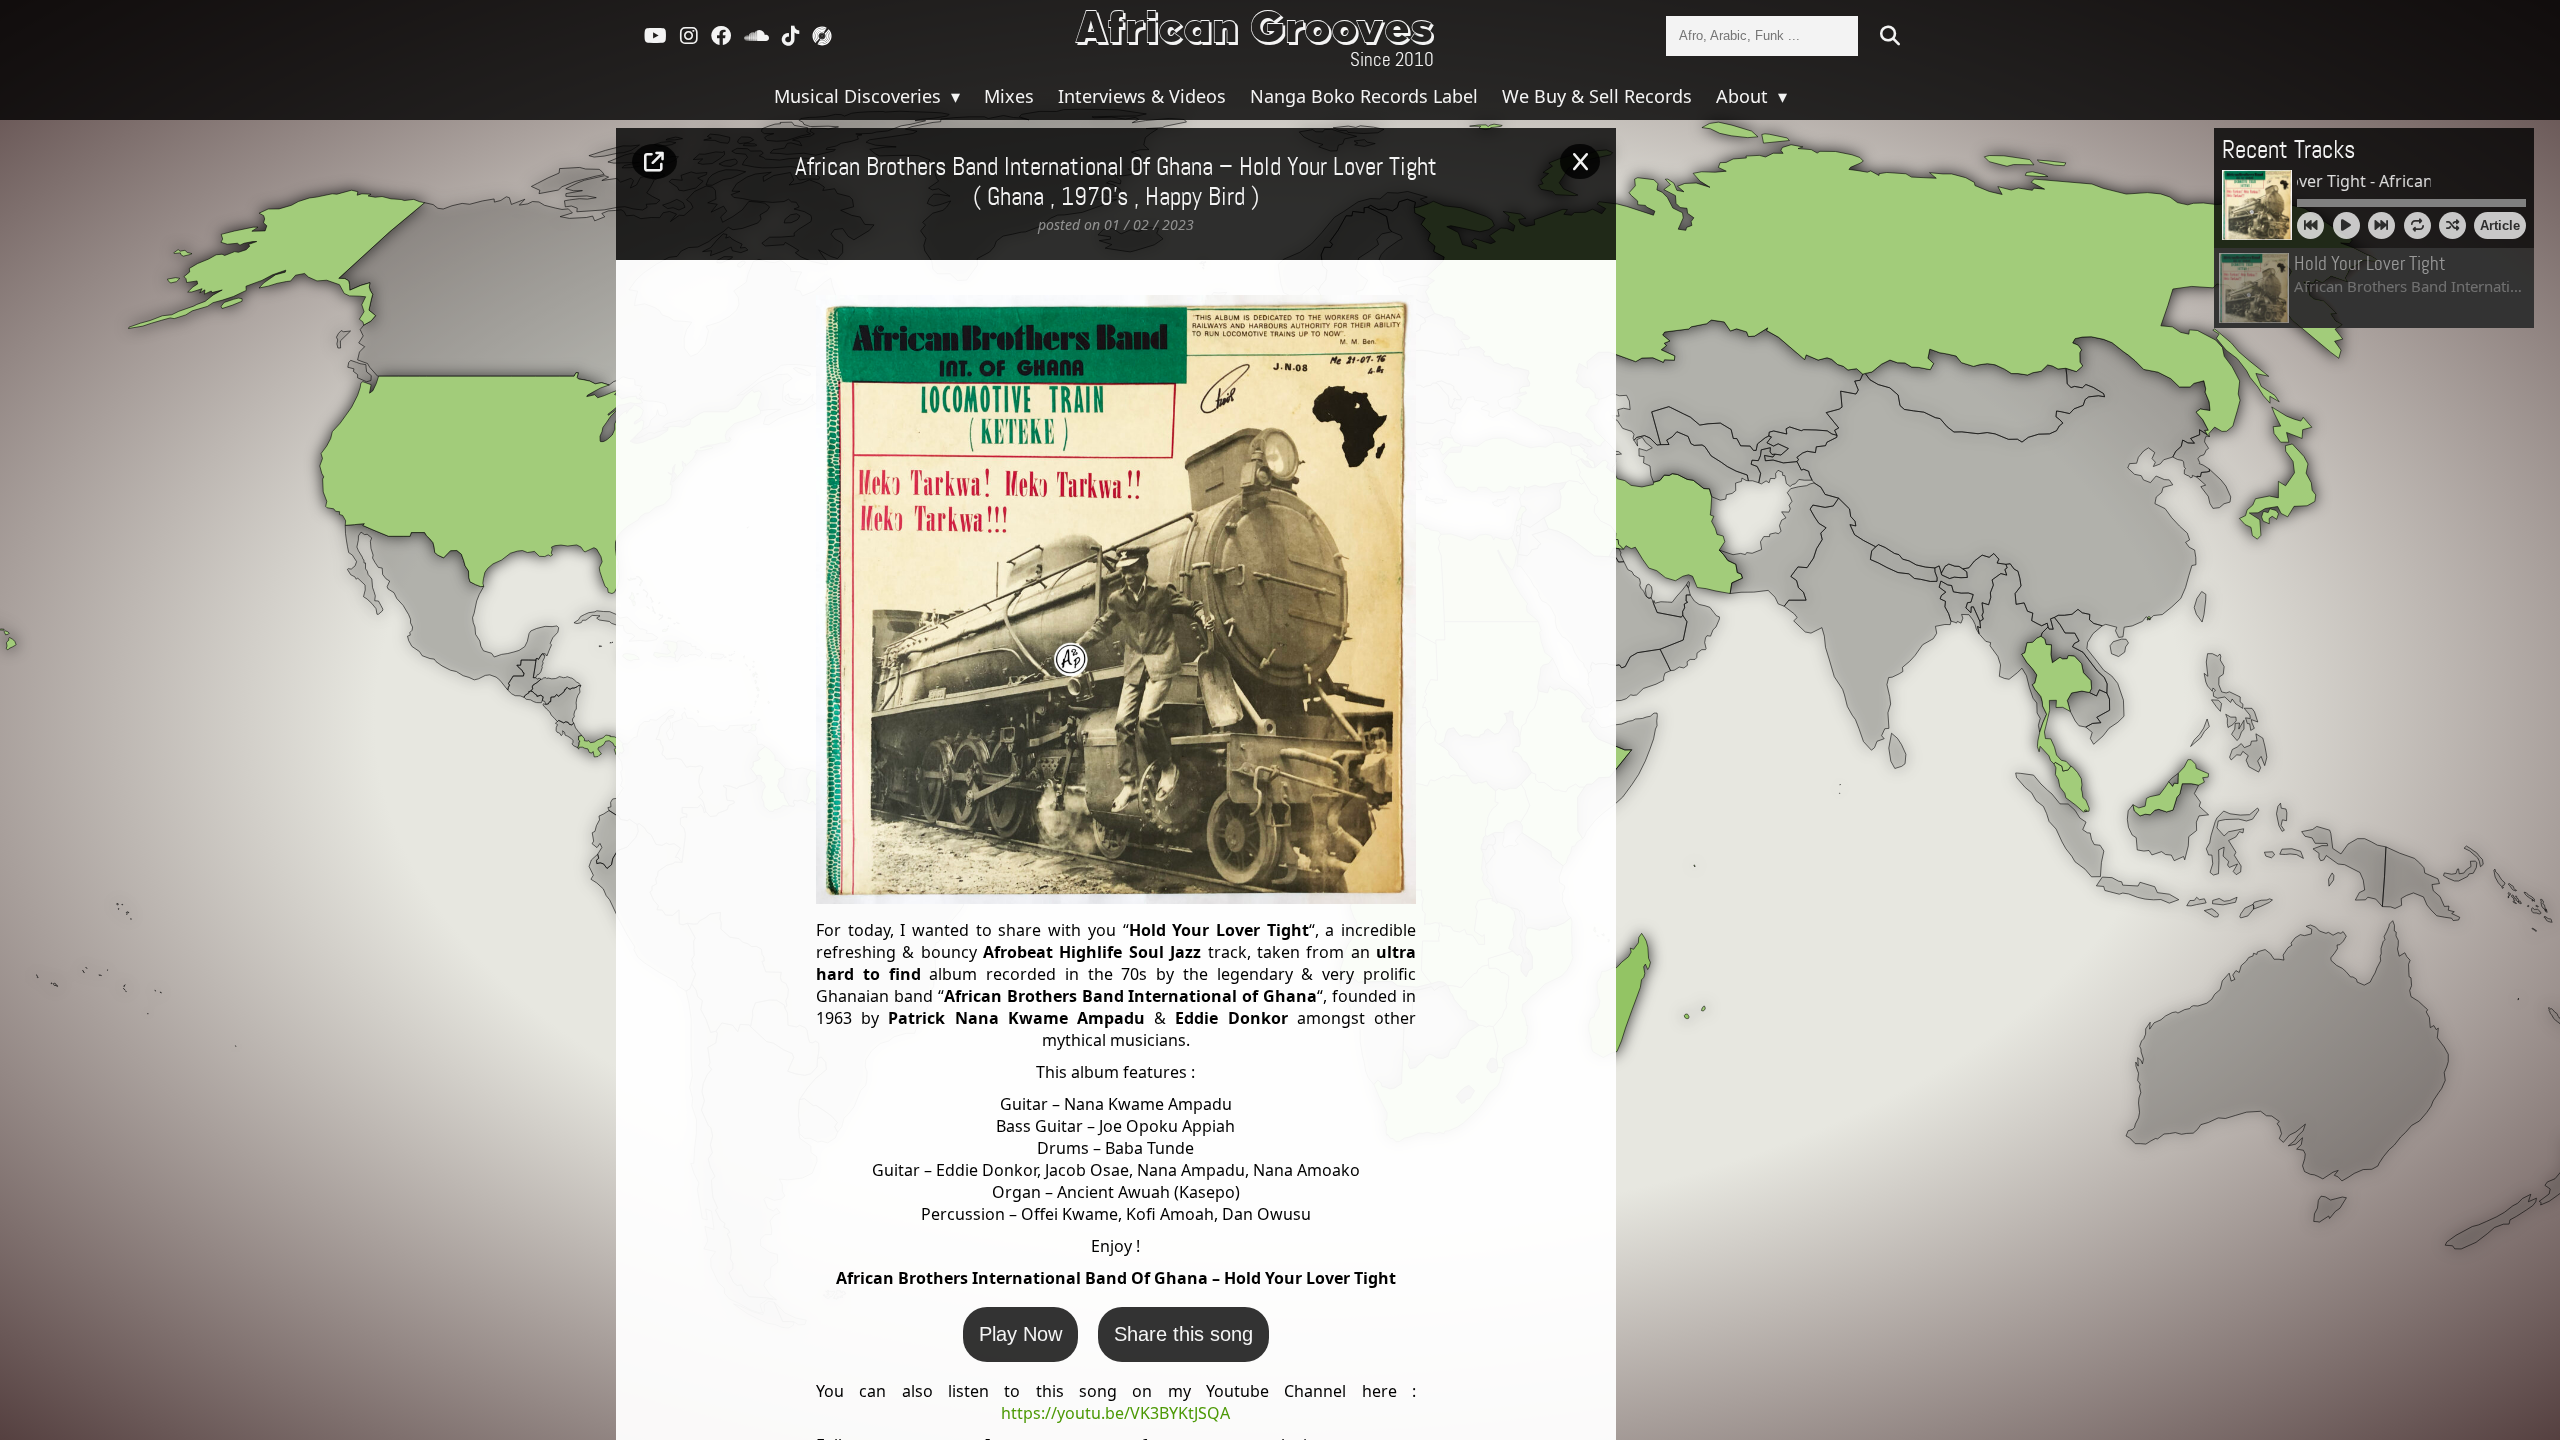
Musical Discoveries (860, 96)
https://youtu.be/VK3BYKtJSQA (1115, 1413)
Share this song (1183, 1334)
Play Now (1020, 1334)
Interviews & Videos (1142, 96)
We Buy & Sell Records (1597, 96)
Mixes (1009, 96)
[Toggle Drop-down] (953, 96)
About (1744, 96)
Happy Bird (1195, 198)
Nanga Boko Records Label (1364, 96)
